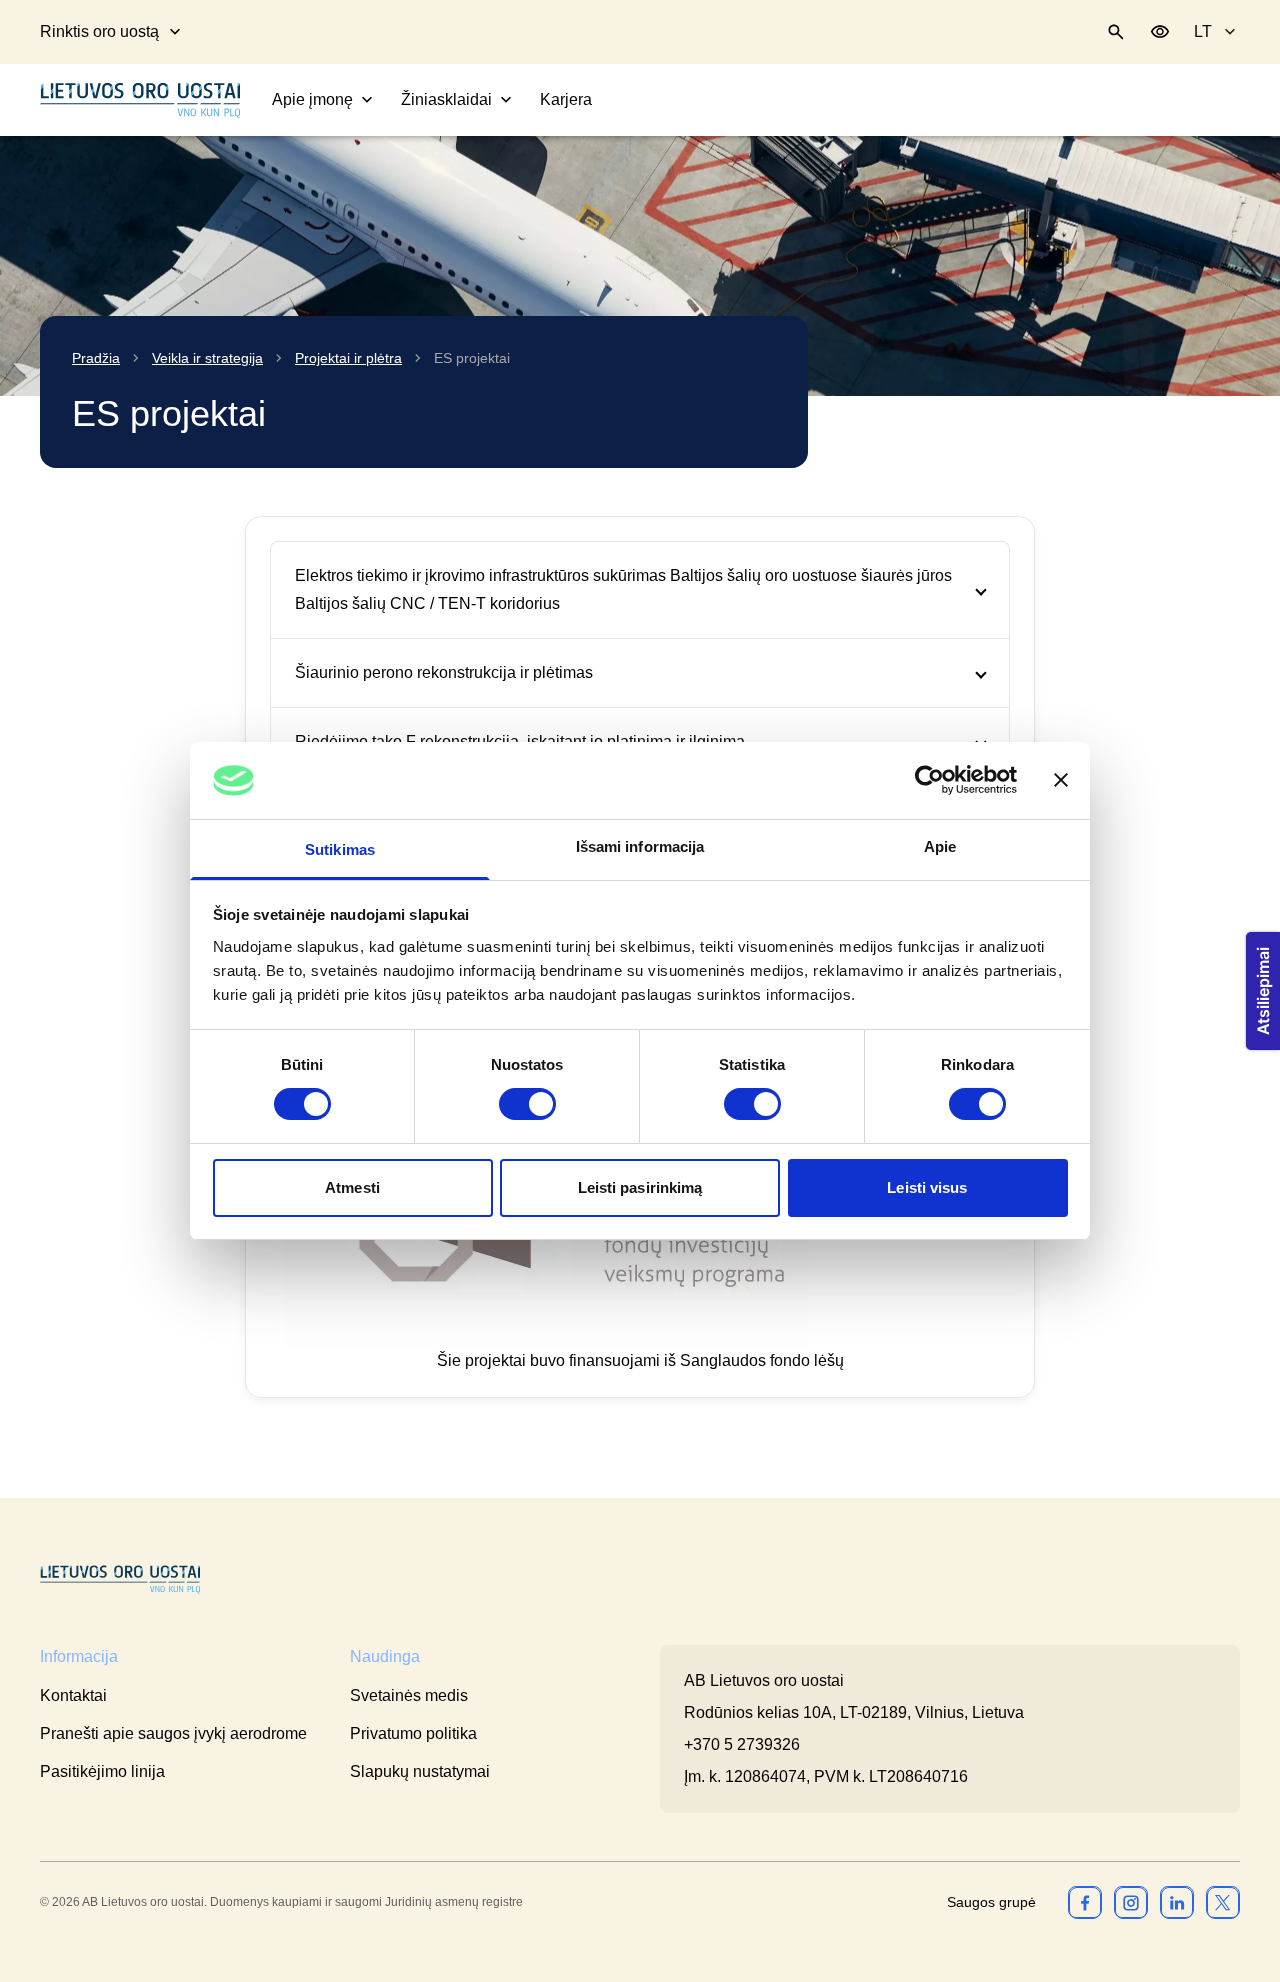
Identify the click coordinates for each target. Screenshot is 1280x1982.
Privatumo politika (413, 1733)
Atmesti (352, 1187)
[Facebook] (1085, 1902)
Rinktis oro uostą (99, 31)
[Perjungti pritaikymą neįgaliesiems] (1160, 32)
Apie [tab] (940, 846)
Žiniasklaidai (446, 99)
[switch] (527, 1104)
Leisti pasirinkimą (640, 1187)
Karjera (566, 99)
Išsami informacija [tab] (640, 846)
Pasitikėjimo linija (102, 1771)
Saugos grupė (991, 1902)
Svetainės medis (409, 1695)
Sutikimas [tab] (340, 849)
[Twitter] (1223, 1902)
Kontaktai (73, 1695)
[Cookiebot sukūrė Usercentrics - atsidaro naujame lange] (929, 780)
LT (1203, 31)
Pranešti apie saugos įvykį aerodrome (173, 1733)
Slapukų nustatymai (420, 1771)
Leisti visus (927, 1187)
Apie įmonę (312, 99)
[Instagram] (1131, 1902)
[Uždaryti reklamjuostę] (1061, 780)
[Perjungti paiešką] (1116, 32)
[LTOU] (120, 1579)
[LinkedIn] (1177, 1902)
